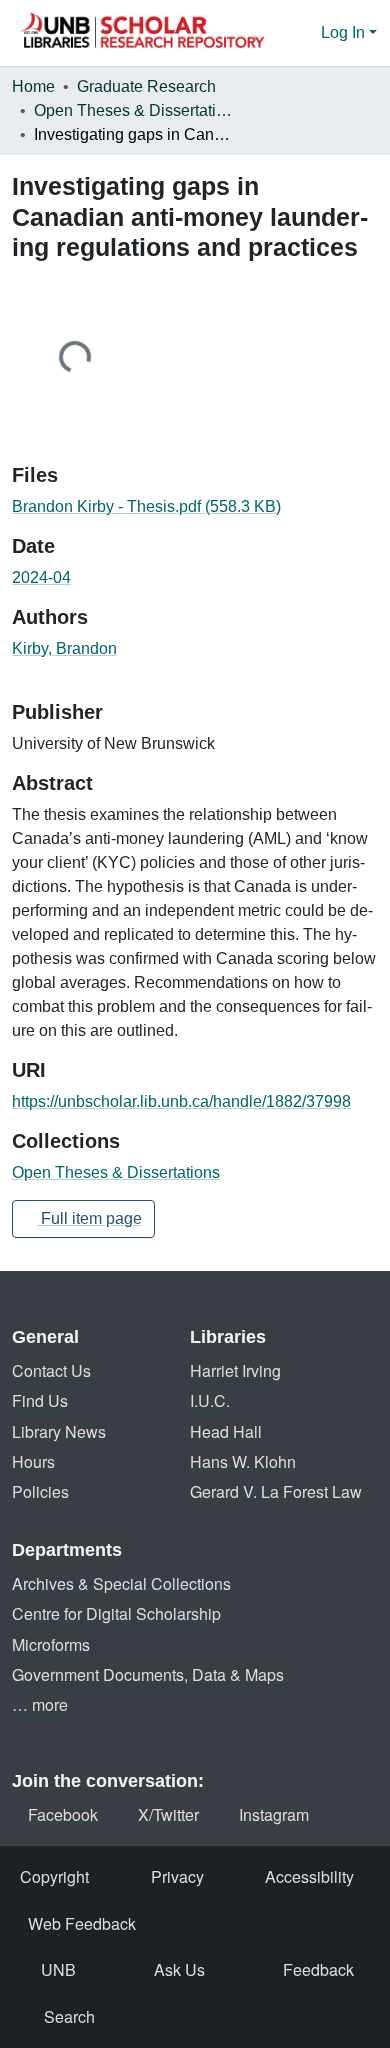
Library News (59, 1431)
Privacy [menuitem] (177, 1876)
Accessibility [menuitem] (309, 1876)
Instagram (274, 1814)
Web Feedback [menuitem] (82, 1923)
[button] (142, 33)
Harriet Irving (235, 1370)
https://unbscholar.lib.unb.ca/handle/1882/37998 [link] (181, 1101)
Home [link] (33, 86)
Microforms (51, 1644)
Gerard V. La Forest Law (276, 1491)
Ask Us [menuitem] (179, 1969)
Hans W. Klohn (243, 1461)
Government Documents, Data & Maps (148, 1674)
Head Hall (226, 1431)
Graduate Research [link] (146, 86)
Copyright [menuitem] (54, 1876)
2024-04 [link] (41, 577)
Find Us (40, 1400)
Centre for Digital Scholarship (116, 1613)
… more (40, 1704)
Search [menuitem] (69, 2016)
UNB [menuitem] (58, 1969)
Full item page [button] (89, 1218)
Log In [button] (345, 32)
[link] (195, 507)
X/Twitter (168, 1814)
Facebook (63, 1814)
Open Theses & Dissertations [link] (134, 110)
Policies (40, 1491)
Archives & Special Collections (121, 1583)
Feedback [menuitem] (318, 1969)
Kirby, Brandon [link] (64, 648)
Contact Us (51, 1370)
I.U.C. (210, 1400)
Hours (33, 1461)
